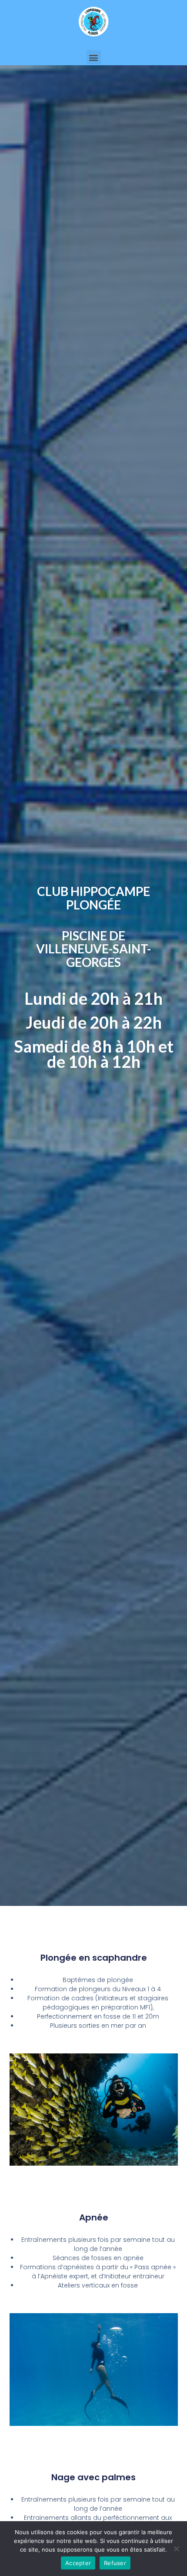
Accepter (78, 2563)
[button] (94, 57)
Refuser (115, 2563)
